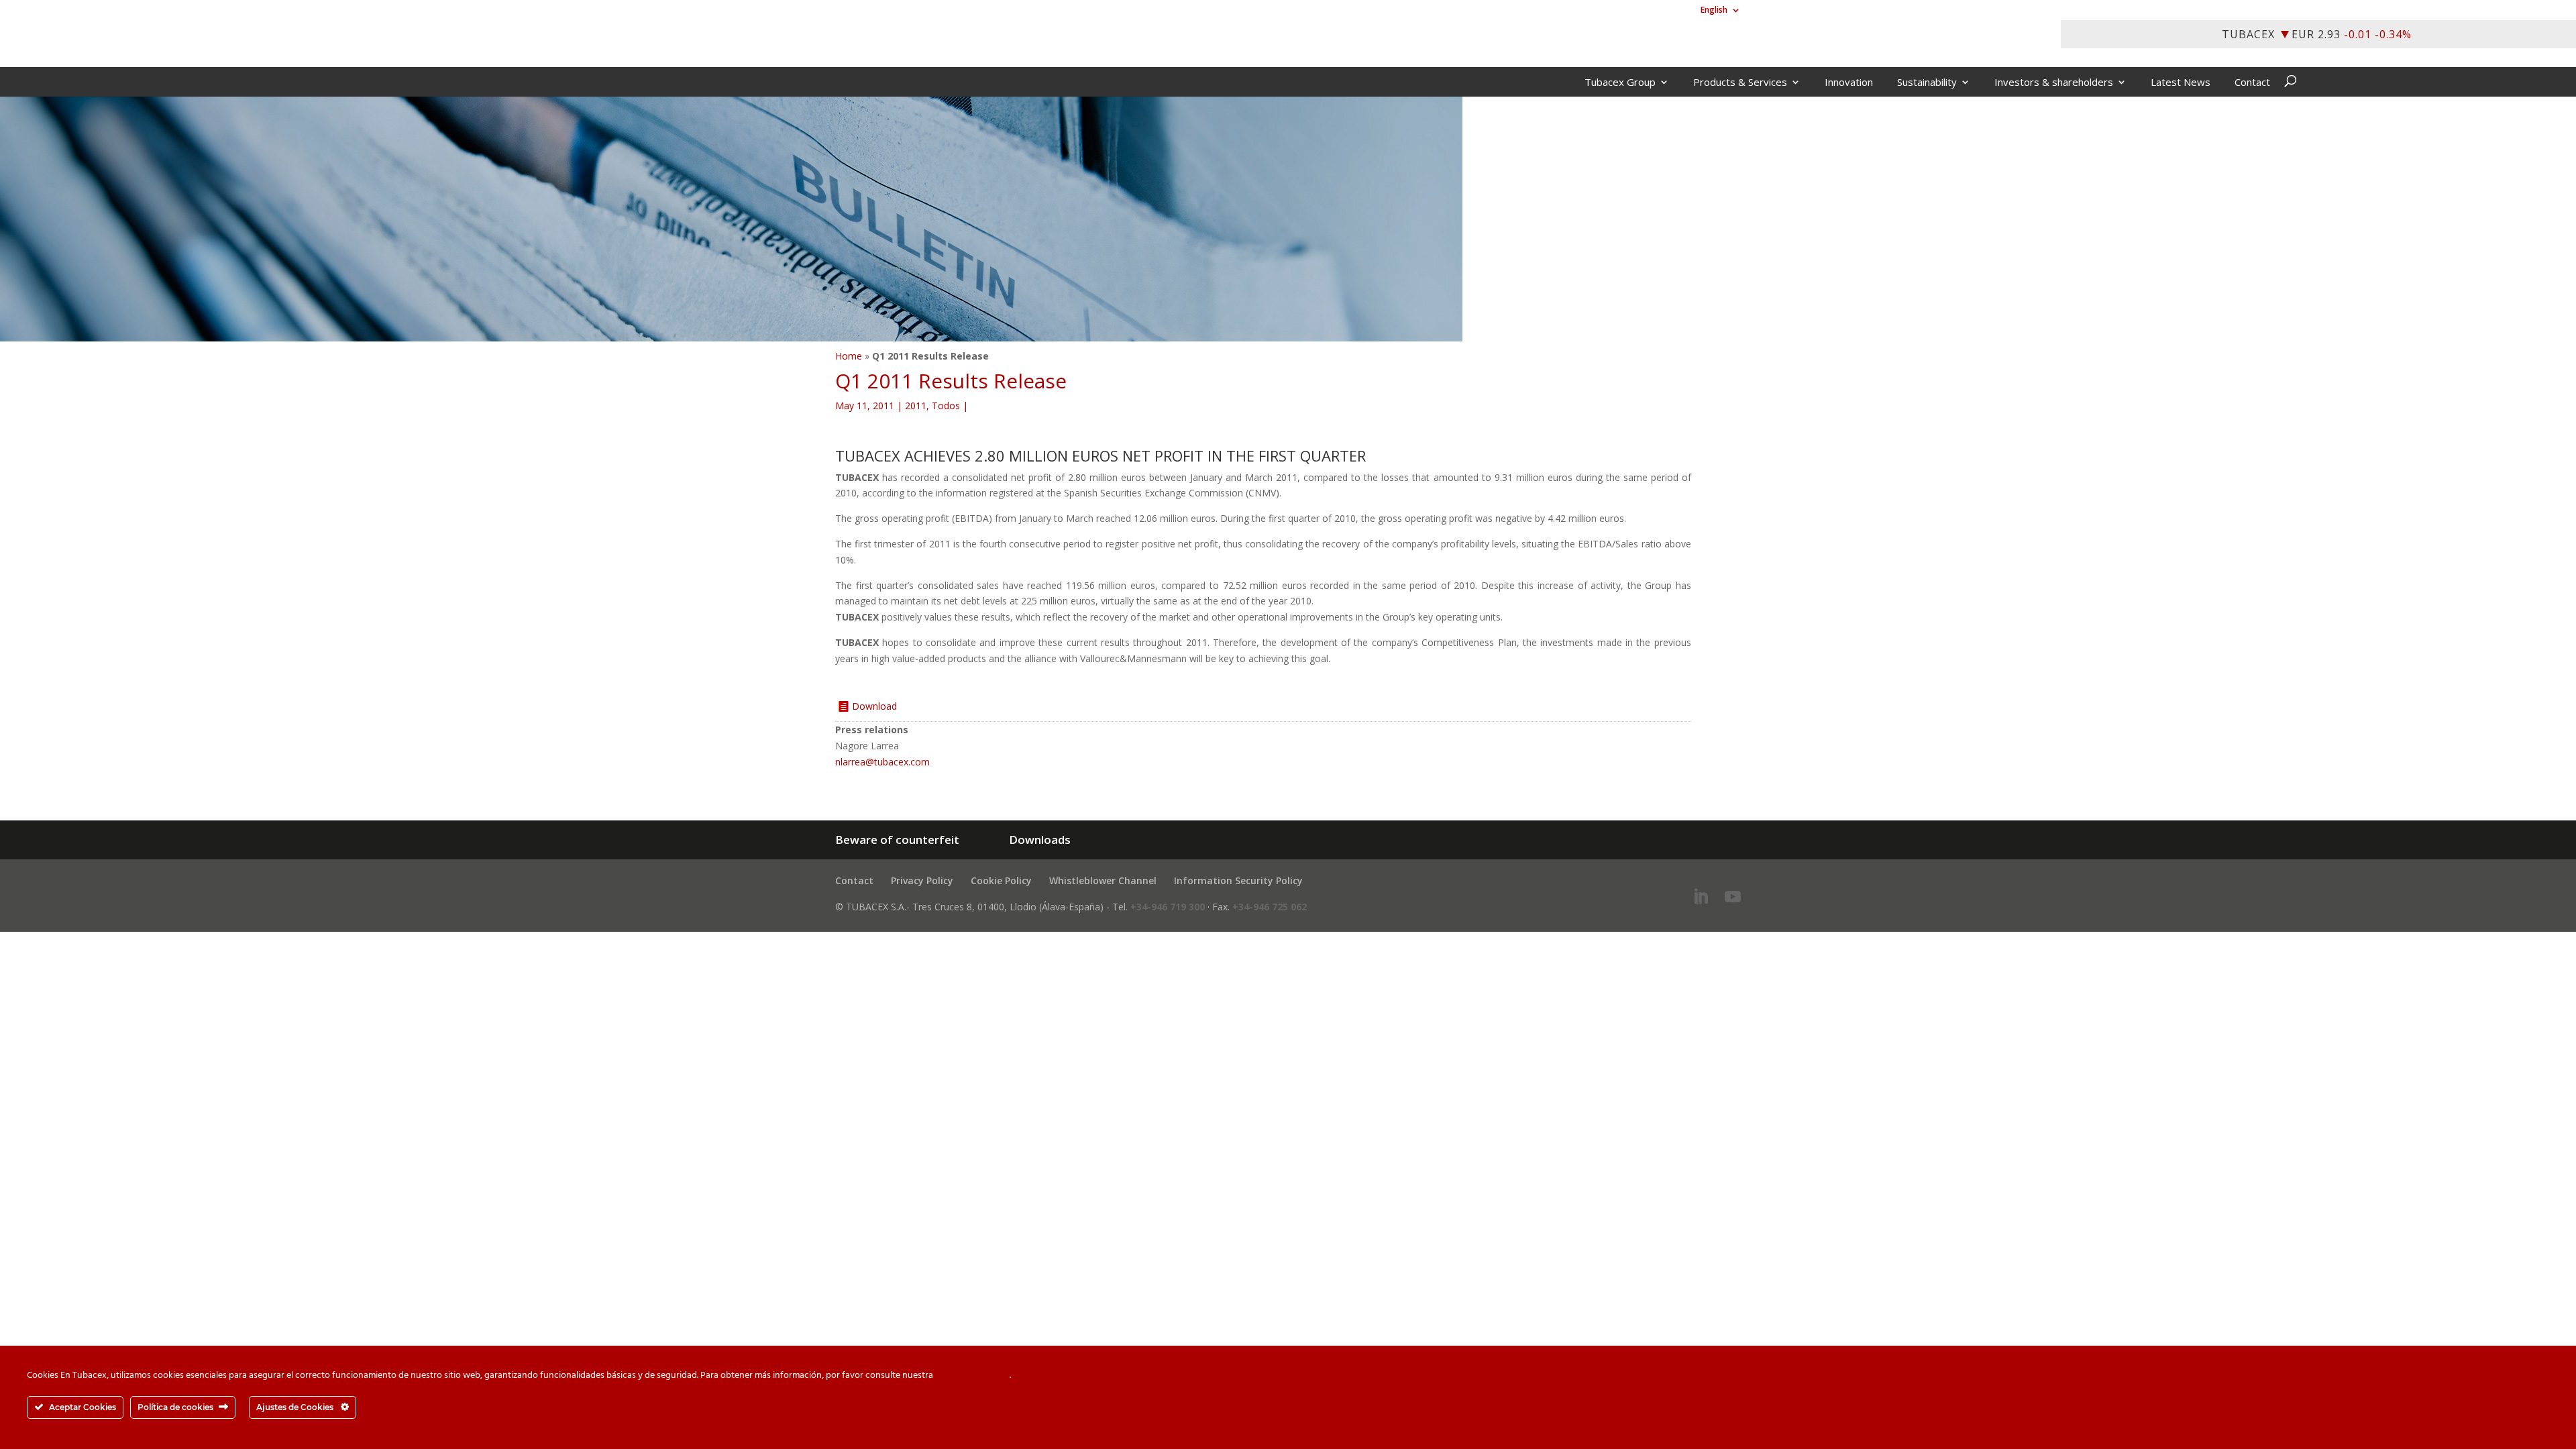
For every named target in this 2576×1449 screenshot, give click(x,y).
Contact (2252, 83)
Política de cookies (972, 1376)
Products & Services (1740, 83)
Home (849, 356)
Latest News (2181, 83)
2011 (916, 406)
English (1714, 11)
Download (874, 706)
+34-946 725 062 (1270, 907)
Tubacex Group (1620, 83)
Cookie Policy (1001, 880)
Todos (946, 406)
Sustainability (1927, 83)
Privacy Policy (922, 880)
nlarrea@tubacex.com (882, 762)
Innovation (1849, 83)
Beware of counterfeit (897, 840)
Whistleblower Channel (1103, 880)
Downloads (1040, 840)
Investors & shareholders (2054, 83)
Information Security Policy (1238, 880)
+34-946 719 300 (1168, 907)
